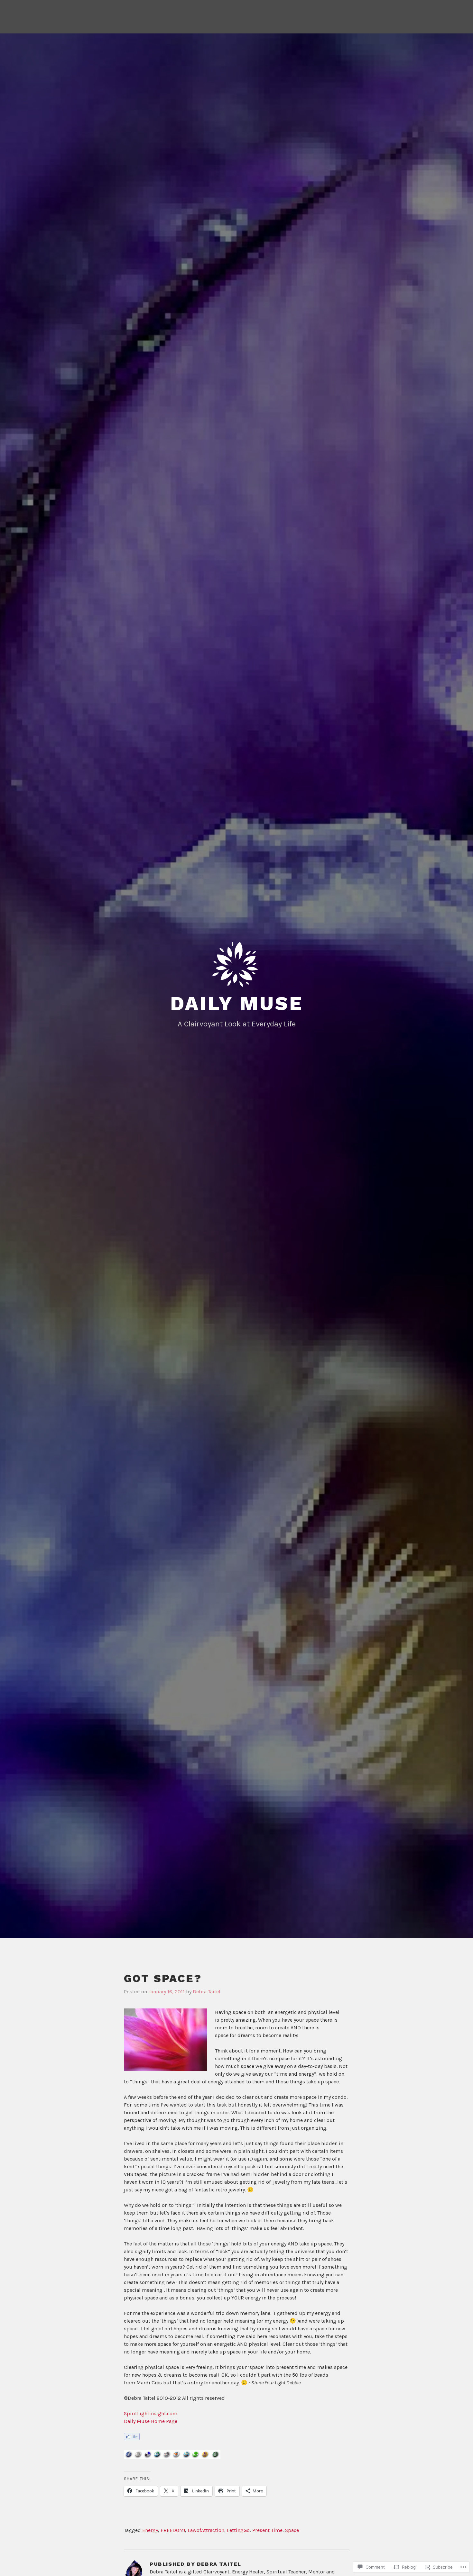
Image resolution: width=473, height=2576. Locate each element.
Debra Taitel (207, 1992)
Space (292, 2530)
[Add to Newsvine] (216, 2458)
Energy (150, 2530)
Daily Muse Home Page (151, 2421)
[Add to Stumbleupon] (158, 2458)
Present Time (267, 2530)
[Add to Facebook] (129, 2458)
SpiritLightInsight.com (151, 2413)
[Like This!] (132, 2439)
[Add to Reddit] (167, 2458)
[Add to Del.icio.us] (148, 2458)
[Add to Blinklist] (177, 2458)
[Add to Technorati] (196, 2458)
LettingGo (238, 2530)
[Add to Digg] (138, 2458)
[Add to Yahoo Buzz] (206, 2458)
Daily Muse (237, 1003)
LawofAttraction (206, 2530)
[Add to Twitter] (187, 2458)
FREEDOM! (173, 2530)
